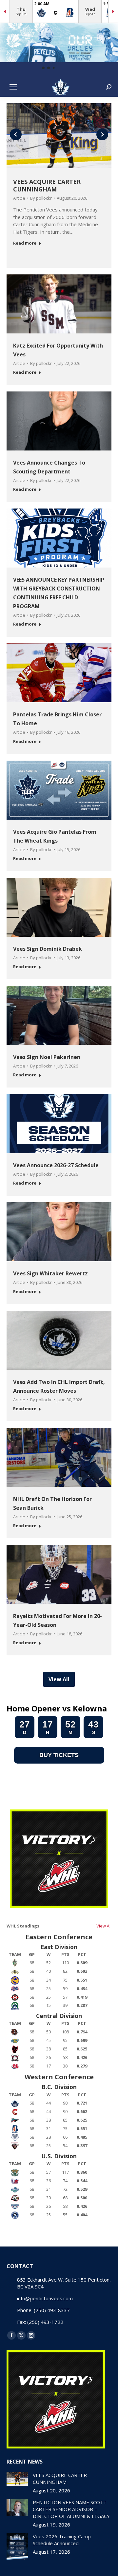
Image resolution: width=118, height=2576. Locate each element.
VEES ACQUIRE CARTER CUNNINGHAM (47, 185)
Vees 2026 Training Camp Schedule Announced (62, 2540)
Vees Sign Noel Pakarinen (47, 1057)
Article (19, 198)
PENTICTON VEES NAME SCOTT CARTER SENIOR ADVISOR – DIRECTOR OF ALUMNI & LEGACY (71, 2509)
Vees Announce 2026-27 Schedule (56, 1165)
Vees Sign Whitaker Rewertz (50, 1273)
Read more (25, 243)
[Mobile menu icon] (13, 87)
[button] (43, 68)
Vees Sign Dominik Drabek (48, 949)
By (41, 198)
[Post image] (17, 2479)
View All (104, 1926)
